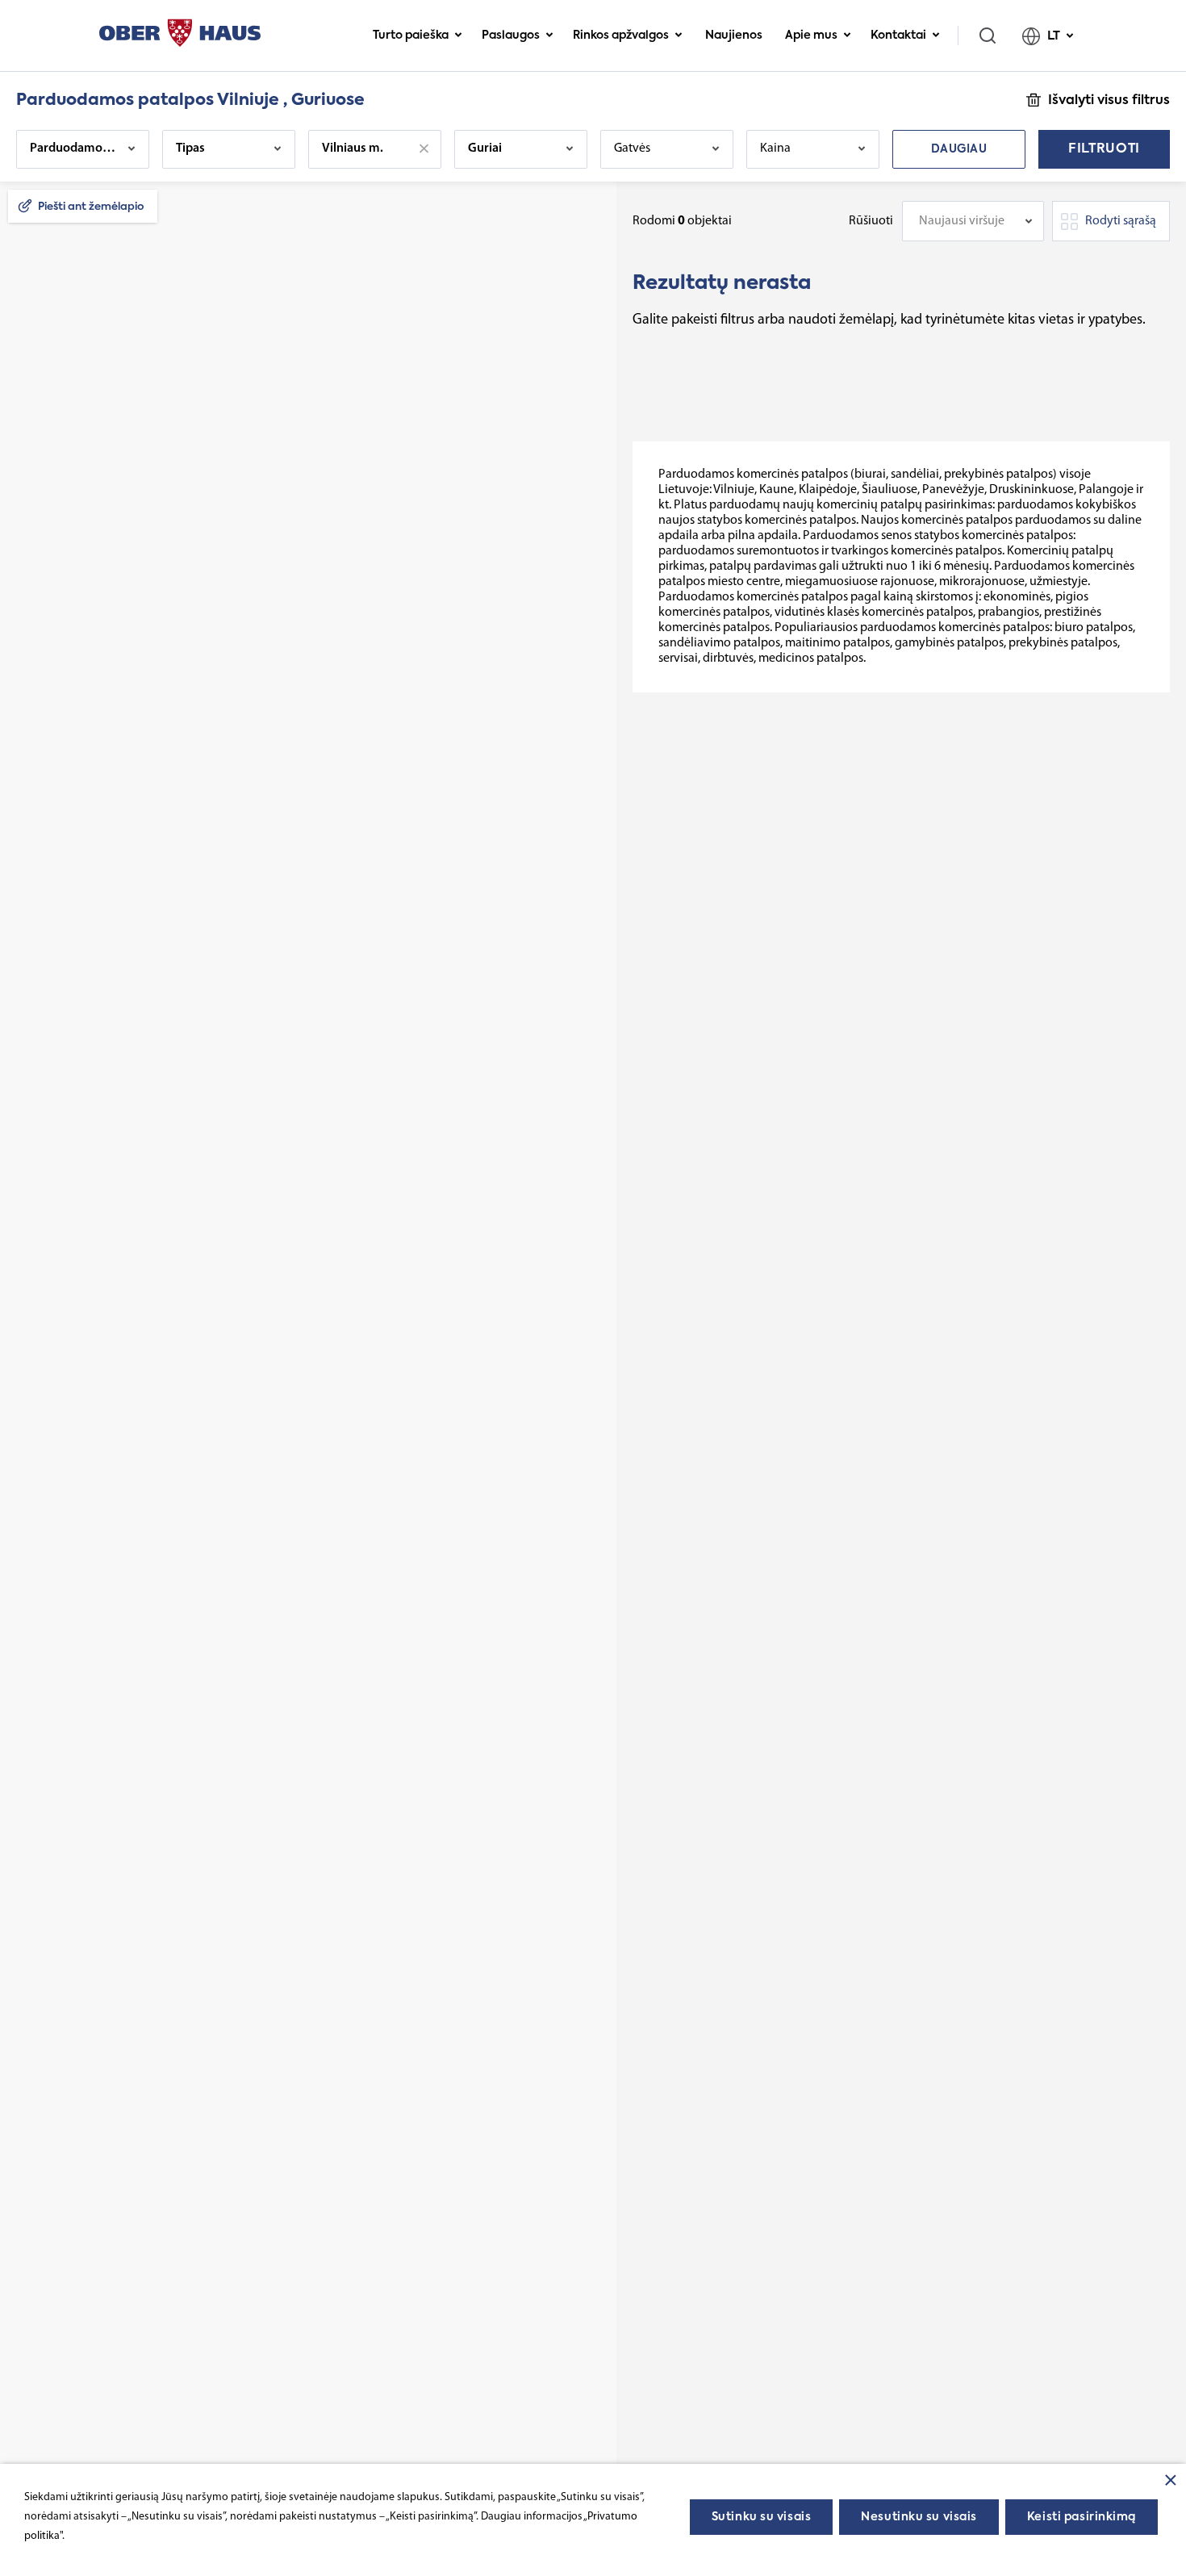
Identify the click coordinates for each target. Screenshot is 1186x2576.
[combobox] (973, 221)
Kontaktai (898, 36)
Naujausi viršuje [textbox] (962, 221)
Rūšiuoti (871, 221)
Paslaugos (511, 36)
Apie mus (811, 36)
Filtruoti (1104, 149)
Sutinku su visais (762, 2517)
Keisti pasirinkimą (1082, 2517)
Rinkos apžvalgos (621, 36)
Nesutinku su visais (919, 2517)
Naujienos (734, 36)
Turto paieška (411, 36)
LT (1054, 36)
